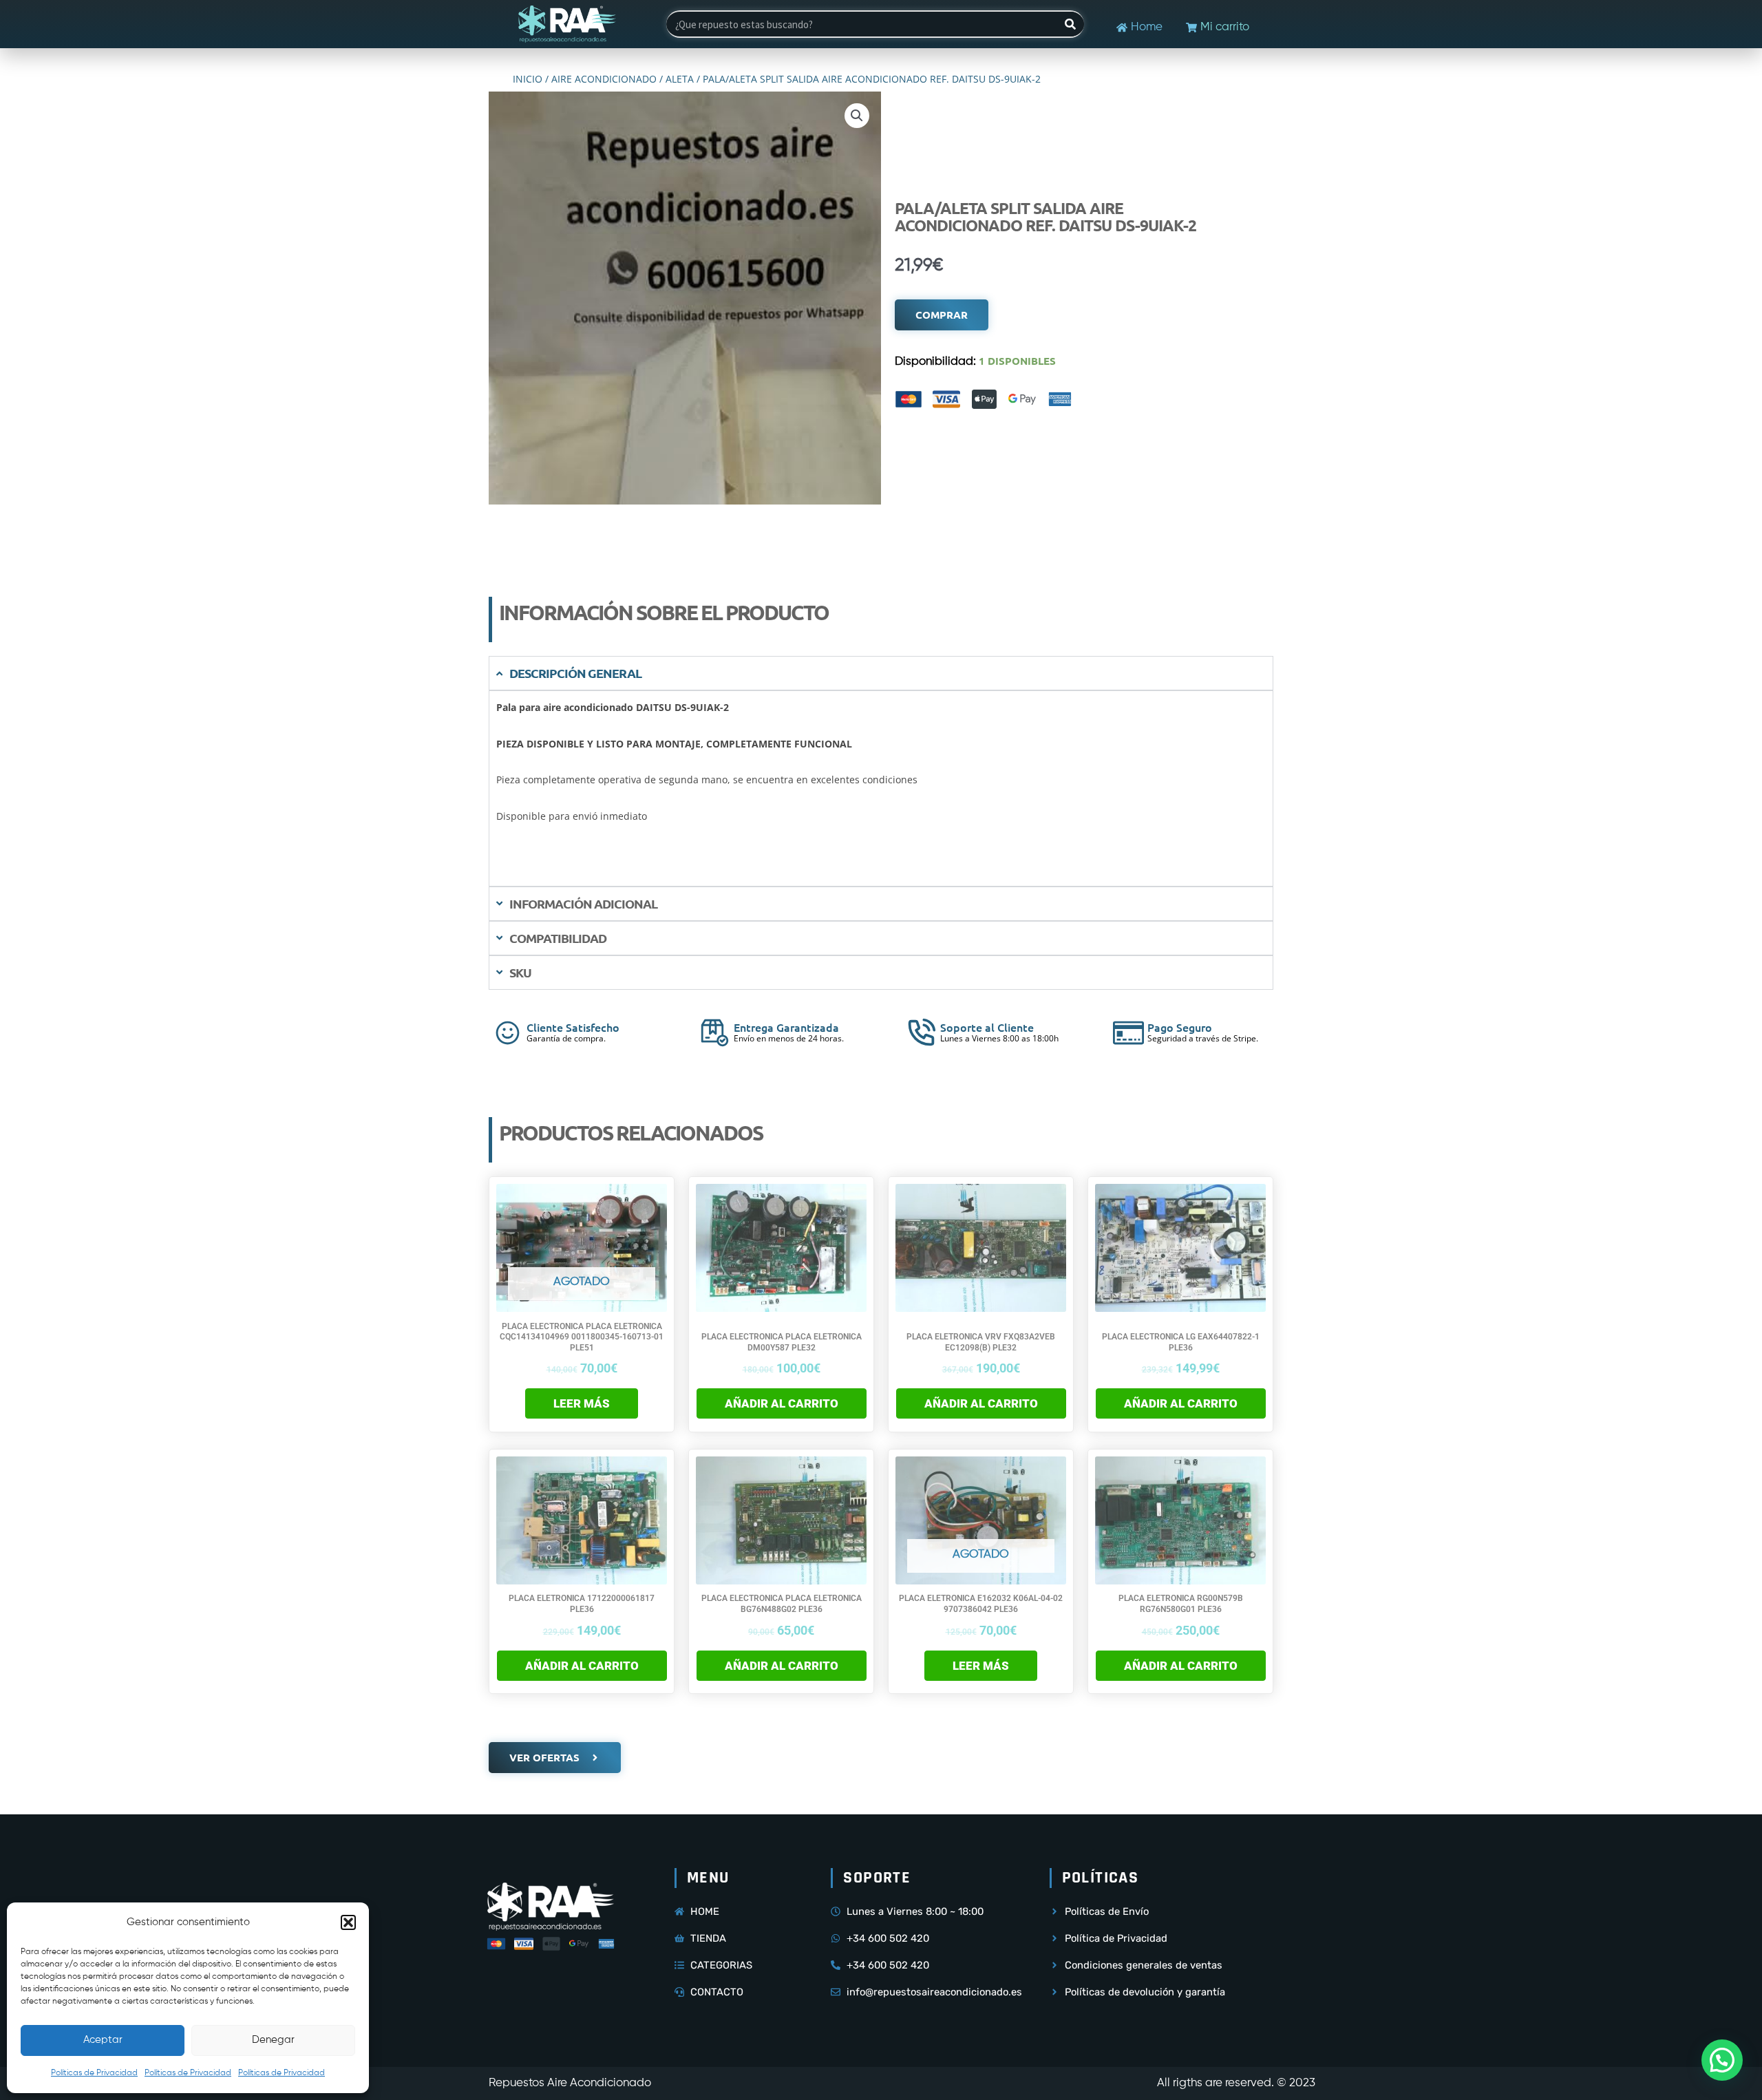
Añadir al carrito (782, 1403)
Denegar (273, 2040)
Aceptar (103, 2040)
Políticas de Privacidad (94, 2073)
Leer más (582, 1403)
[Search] (1070, 24)
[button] (348, 1922)
